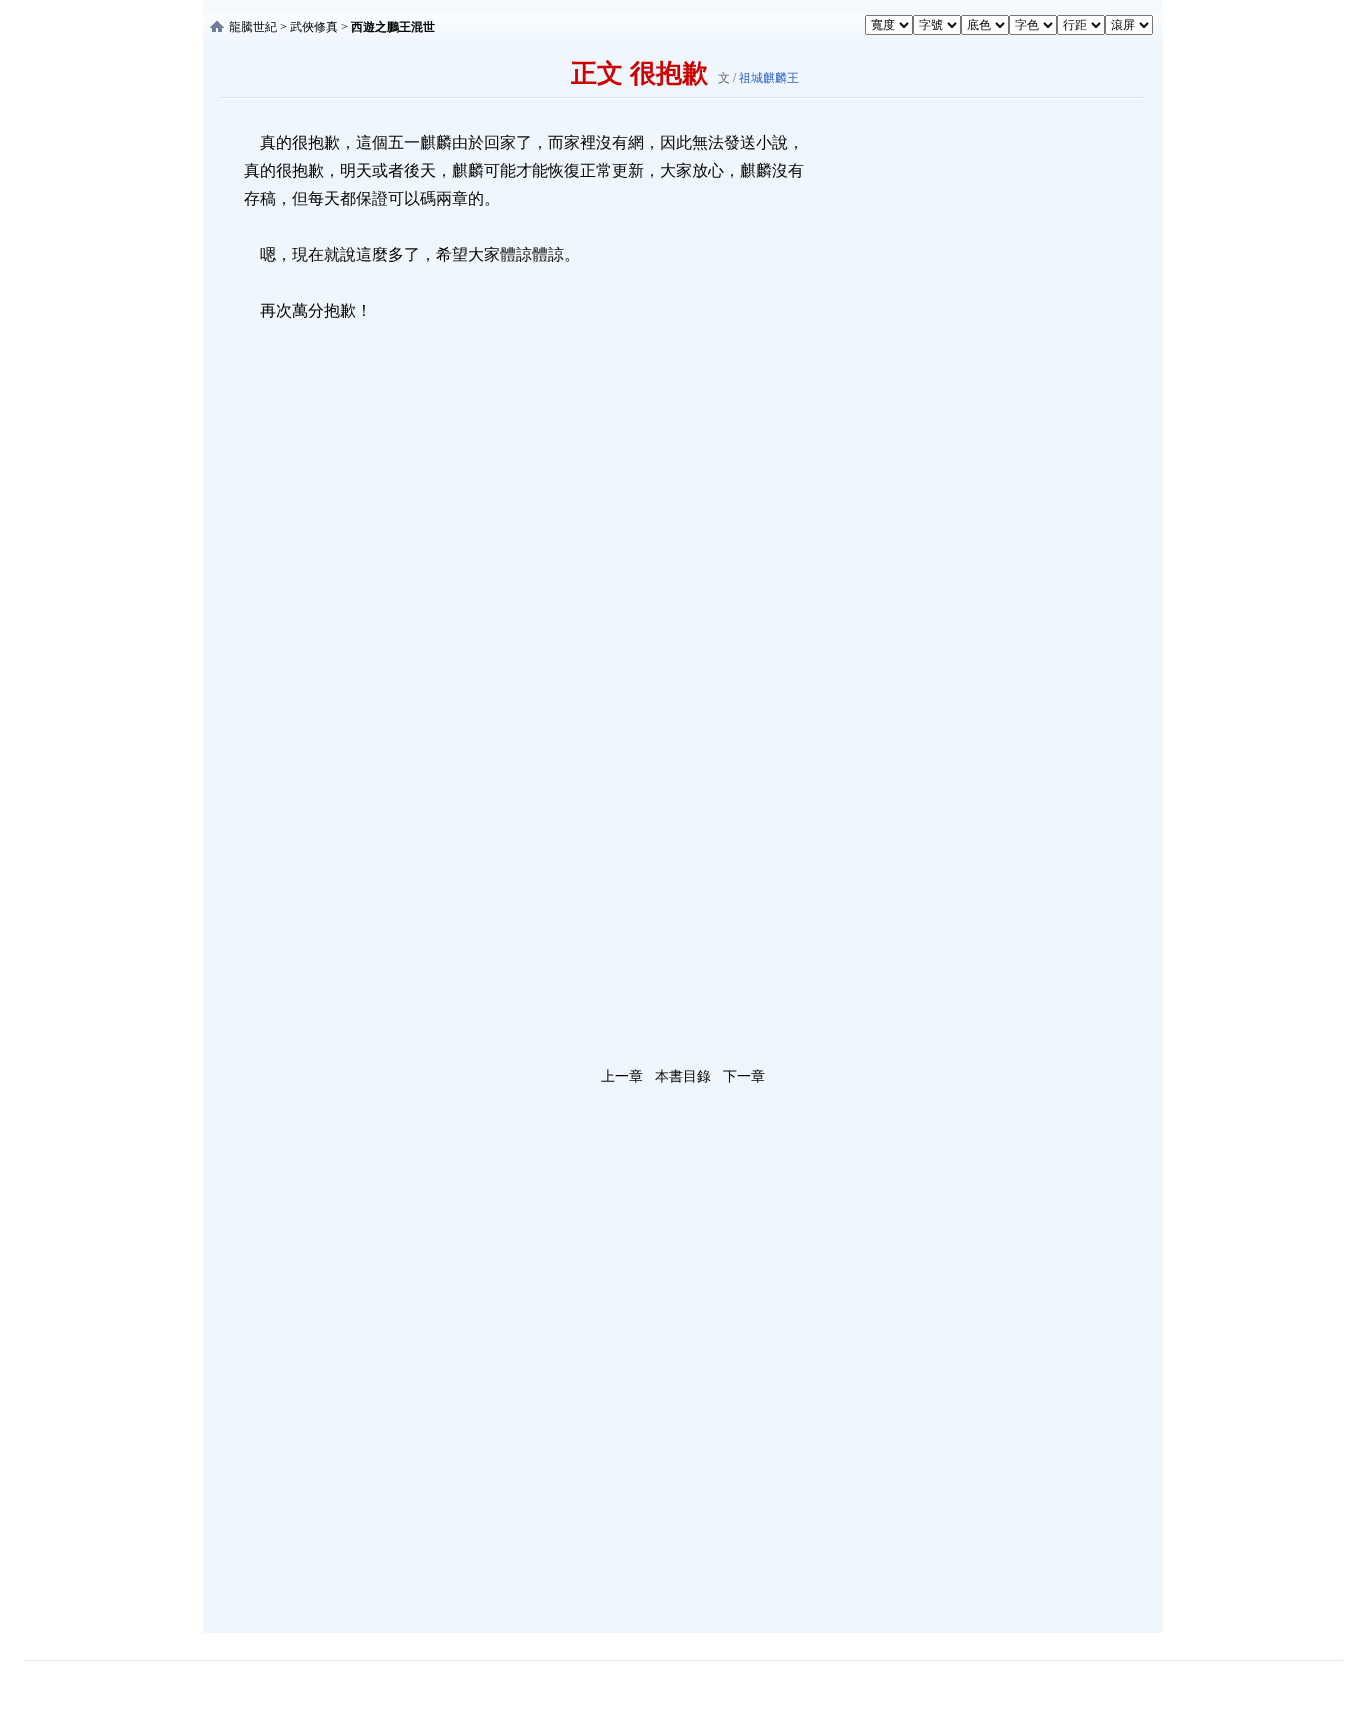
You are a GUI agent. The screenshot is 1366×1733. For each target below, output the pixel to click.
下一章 (744, 1076)
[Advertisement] (958, 429)
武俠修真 (314, 27)
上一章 (622, 1076)
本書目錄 (683, 1076)
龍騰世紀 (253, 27)
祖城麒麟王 (769, 78)
